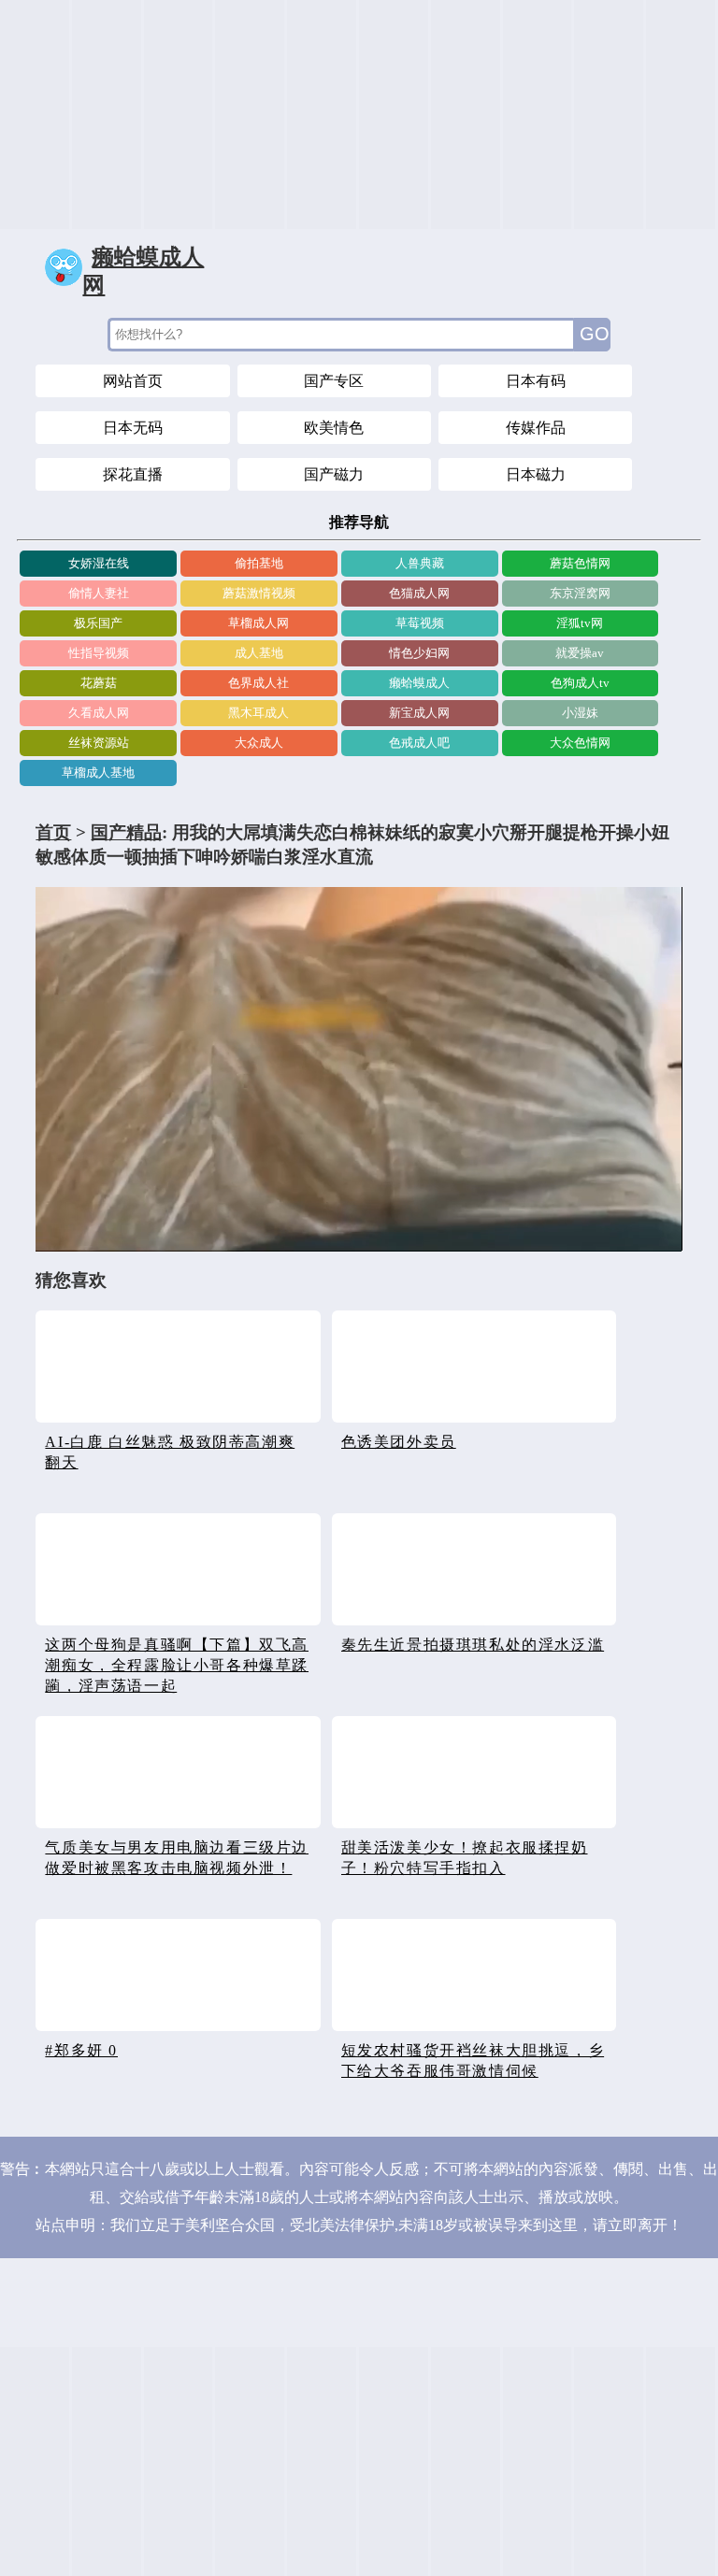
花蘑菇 (99, 683)
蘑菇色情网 (580, 563)
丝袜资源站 (99, 743)
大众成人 (259, 743)
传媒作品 (536, 428)
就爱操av (580, 653)
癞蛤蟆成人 (419, 683)
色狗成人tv (580, 683)
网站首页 (133, 381)
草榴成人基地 (98, 773)
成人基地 (259, 653)
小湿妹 (580, 713)
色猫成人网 (419, 593)
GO (595, 334)
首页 (53, 832)
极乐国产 (98, 623)
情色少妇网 (419, 653)
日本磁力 (536, 474)
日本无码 (133, 428)
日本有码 (536, 381)
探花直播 (133, 474)
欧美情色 (334, 428)
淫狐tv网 (580, 623)
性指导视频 (99, 653)
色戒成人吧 (419, 743)
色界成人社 (258, 683)
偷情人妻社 (99, 593)
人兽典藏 (420, 563)
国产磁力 (334, 474)
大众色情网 (580, 743)
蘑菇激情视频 (259, 593)
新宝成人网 (419, 713)
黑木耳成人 (258, 713)
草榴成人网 (258, 623)
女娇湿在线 (99, 563)
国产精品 (126, 832)
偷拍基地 (259, 563)
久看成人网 (99, 713)
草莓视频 (420, 623)
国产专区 (334, 381)
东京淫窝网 (580, 593)
